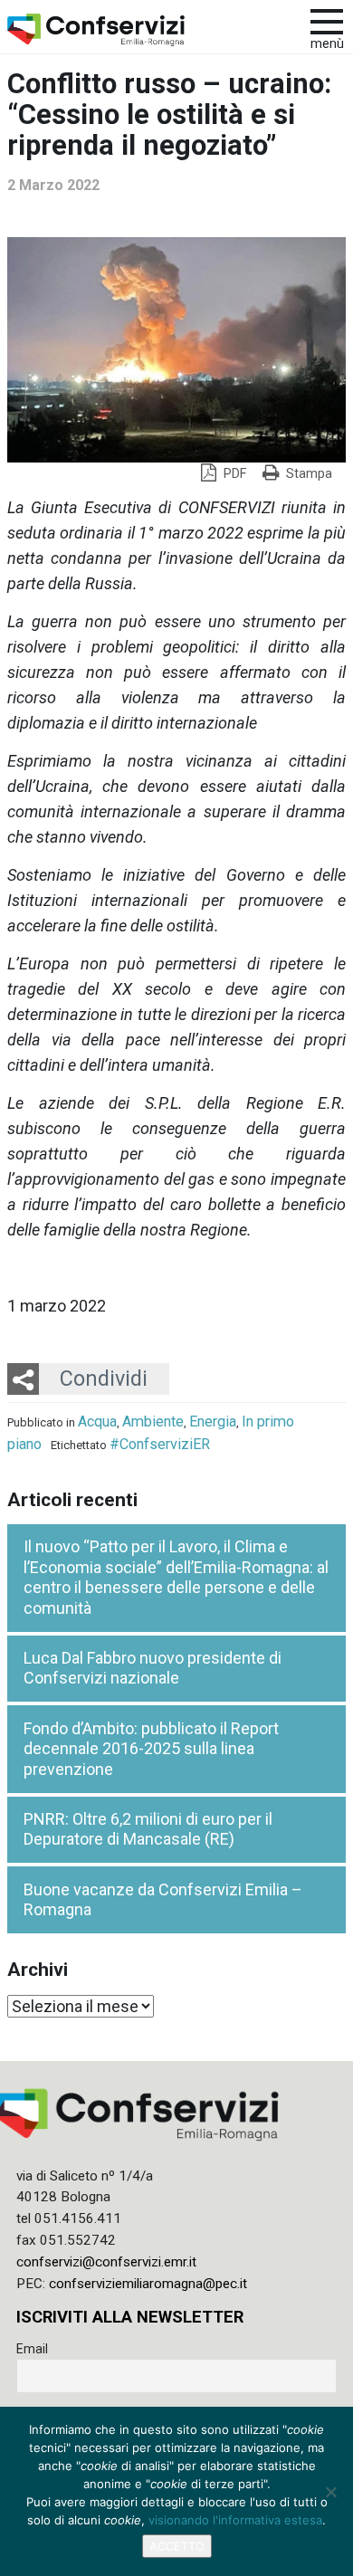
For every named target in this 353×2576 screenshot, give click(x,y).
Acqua (97, 1422)
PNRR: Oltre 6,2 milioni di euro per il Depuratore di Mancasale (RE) (148, 1829)
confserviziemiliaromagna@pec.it (148, 2284)
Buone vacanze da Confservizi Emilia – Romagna (163, 1900)
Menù (327, 44)
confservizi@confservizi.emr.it (106, 2262)
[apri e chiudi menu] (327, 20)
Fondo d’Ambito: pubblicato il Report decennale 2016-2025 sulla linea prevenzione (151, 1749)
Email (32, 2349)
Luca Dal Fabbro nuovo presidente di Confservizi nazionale (153, 1668)
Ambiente (153, 1422)
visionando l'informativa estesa (235, 2520)
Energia (213, 1422)
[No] (330, 2492)
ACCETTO (177, 2546)
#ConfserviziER (160, 1444)
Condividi (104, 1379)
